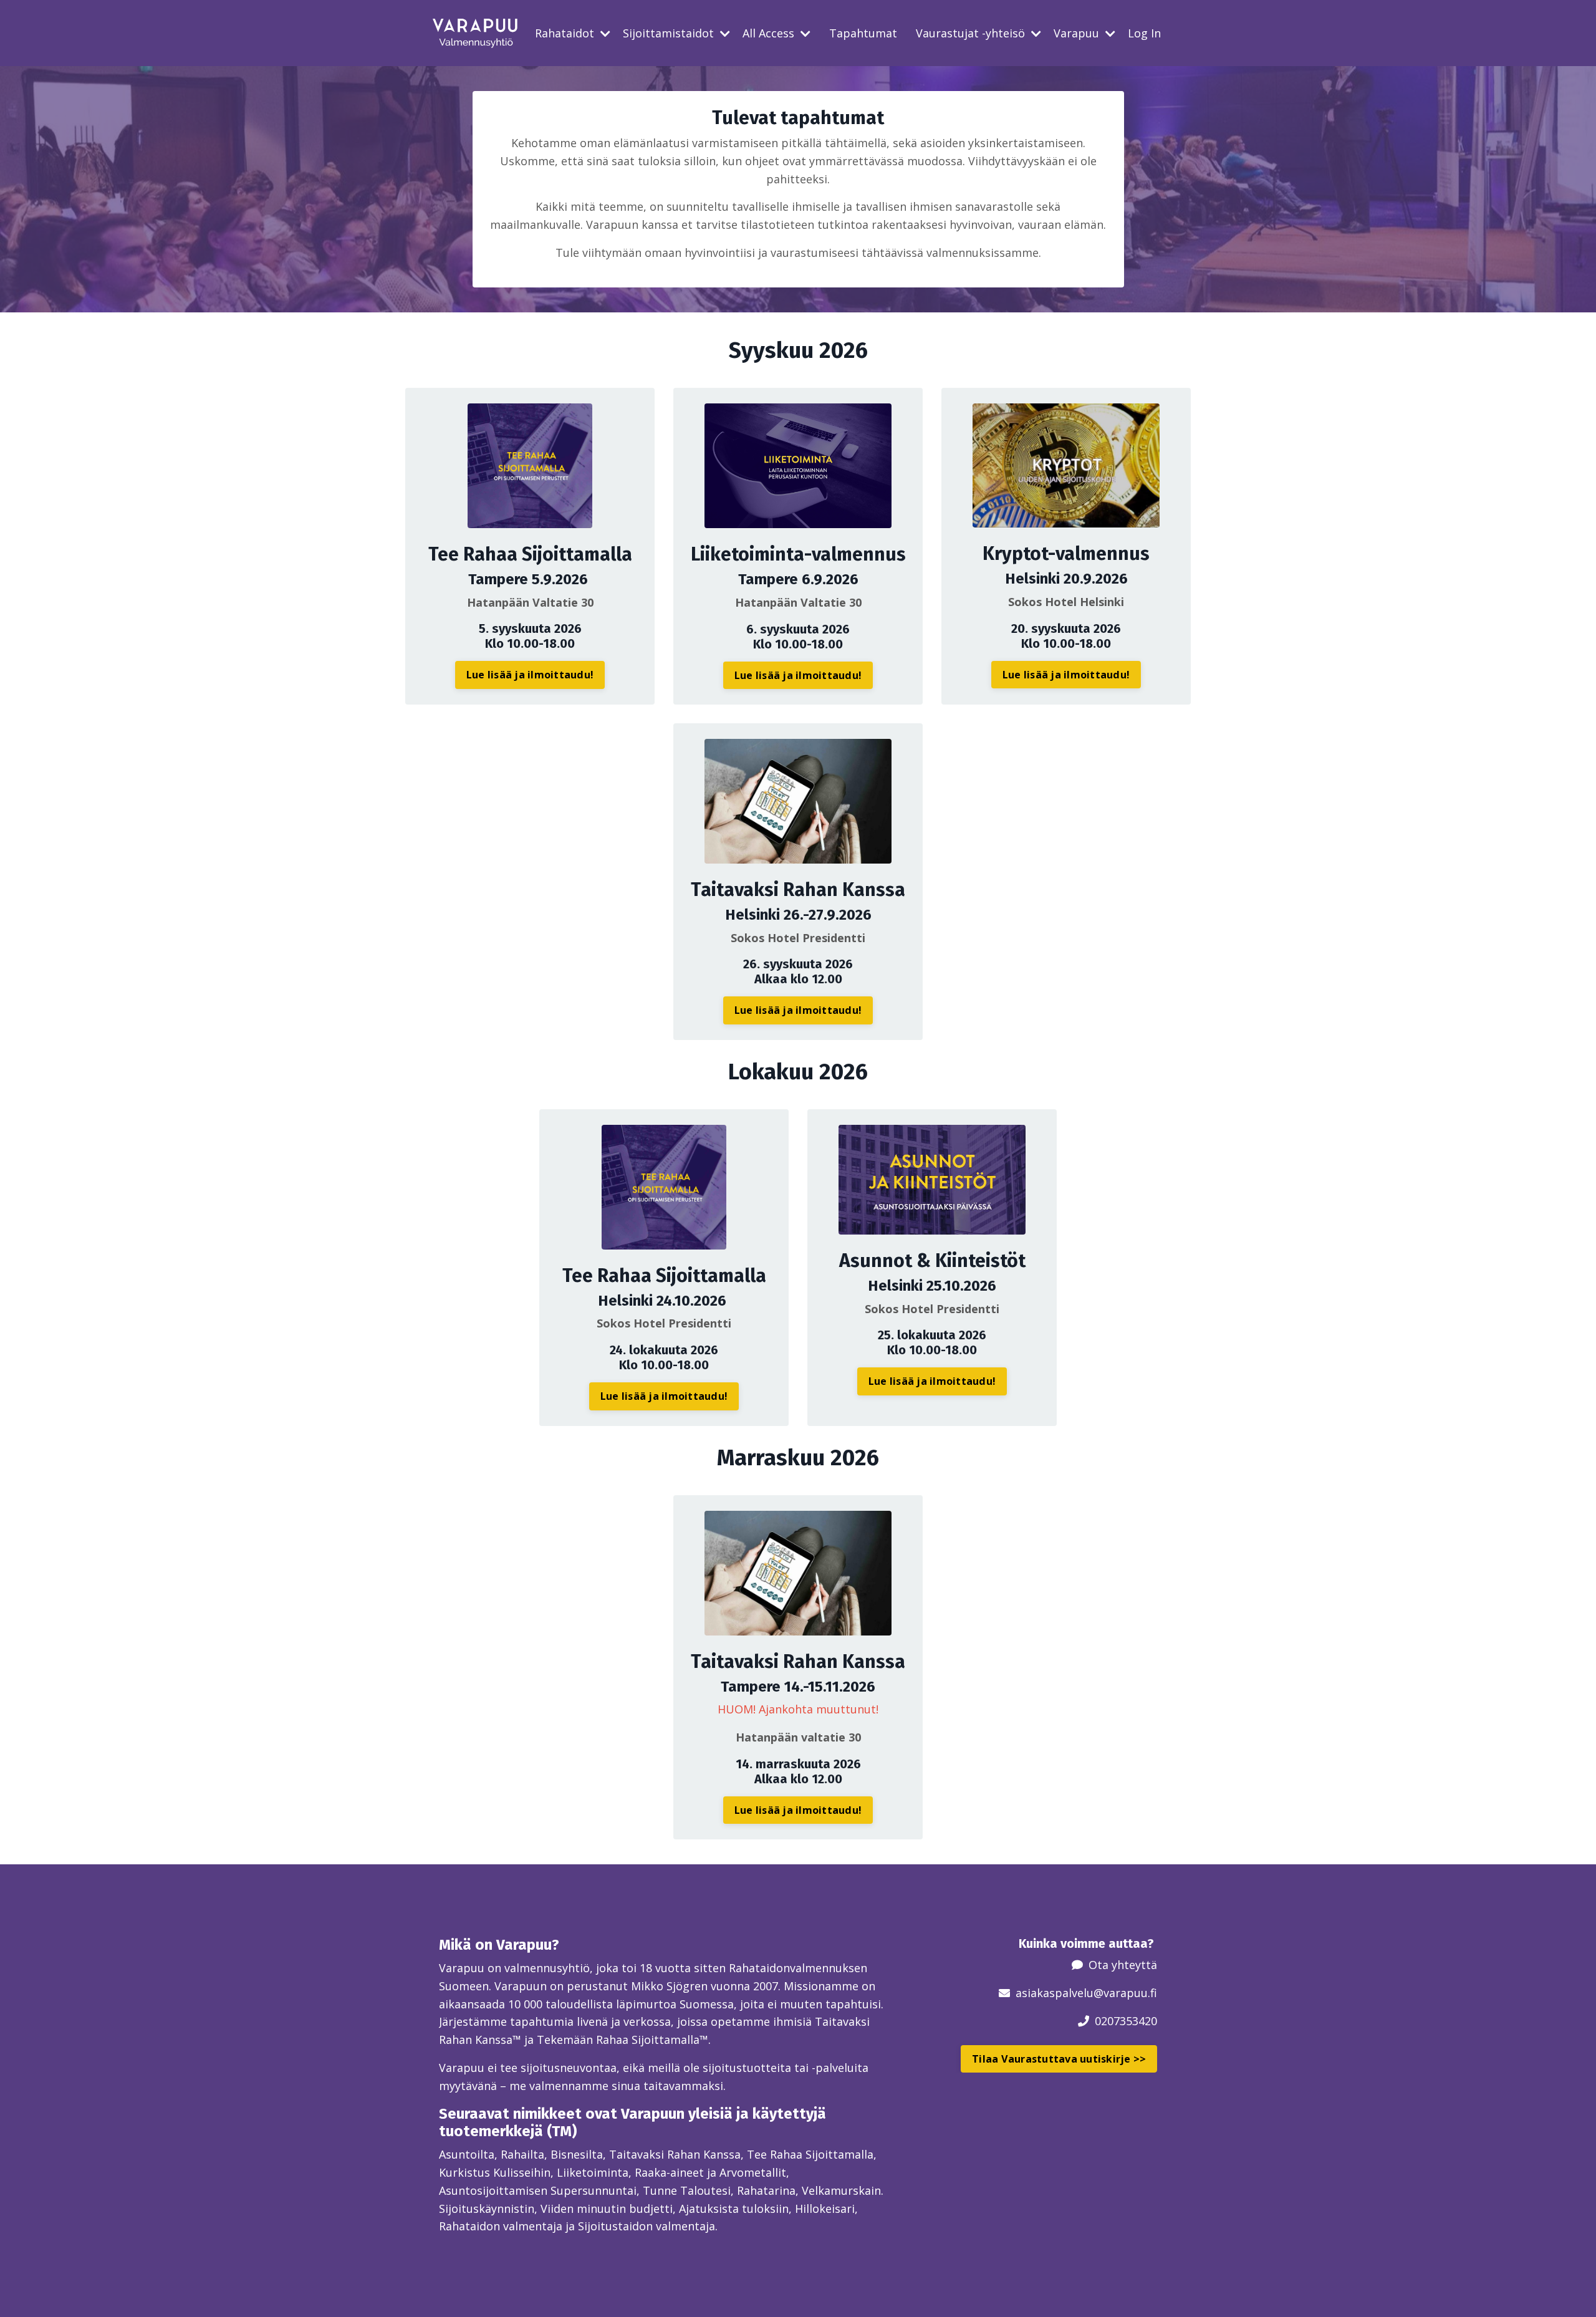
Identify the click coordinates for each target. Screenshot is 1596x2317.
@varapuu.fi (1125, 1993)
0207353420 (1126, 2021)
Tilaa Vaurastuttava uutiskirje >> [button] (1059, 2059)
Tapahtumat (863, 33)
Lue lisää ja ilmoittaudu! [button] (530, 675)
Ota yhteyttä (1123, 1965)
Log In (1144, 33)
